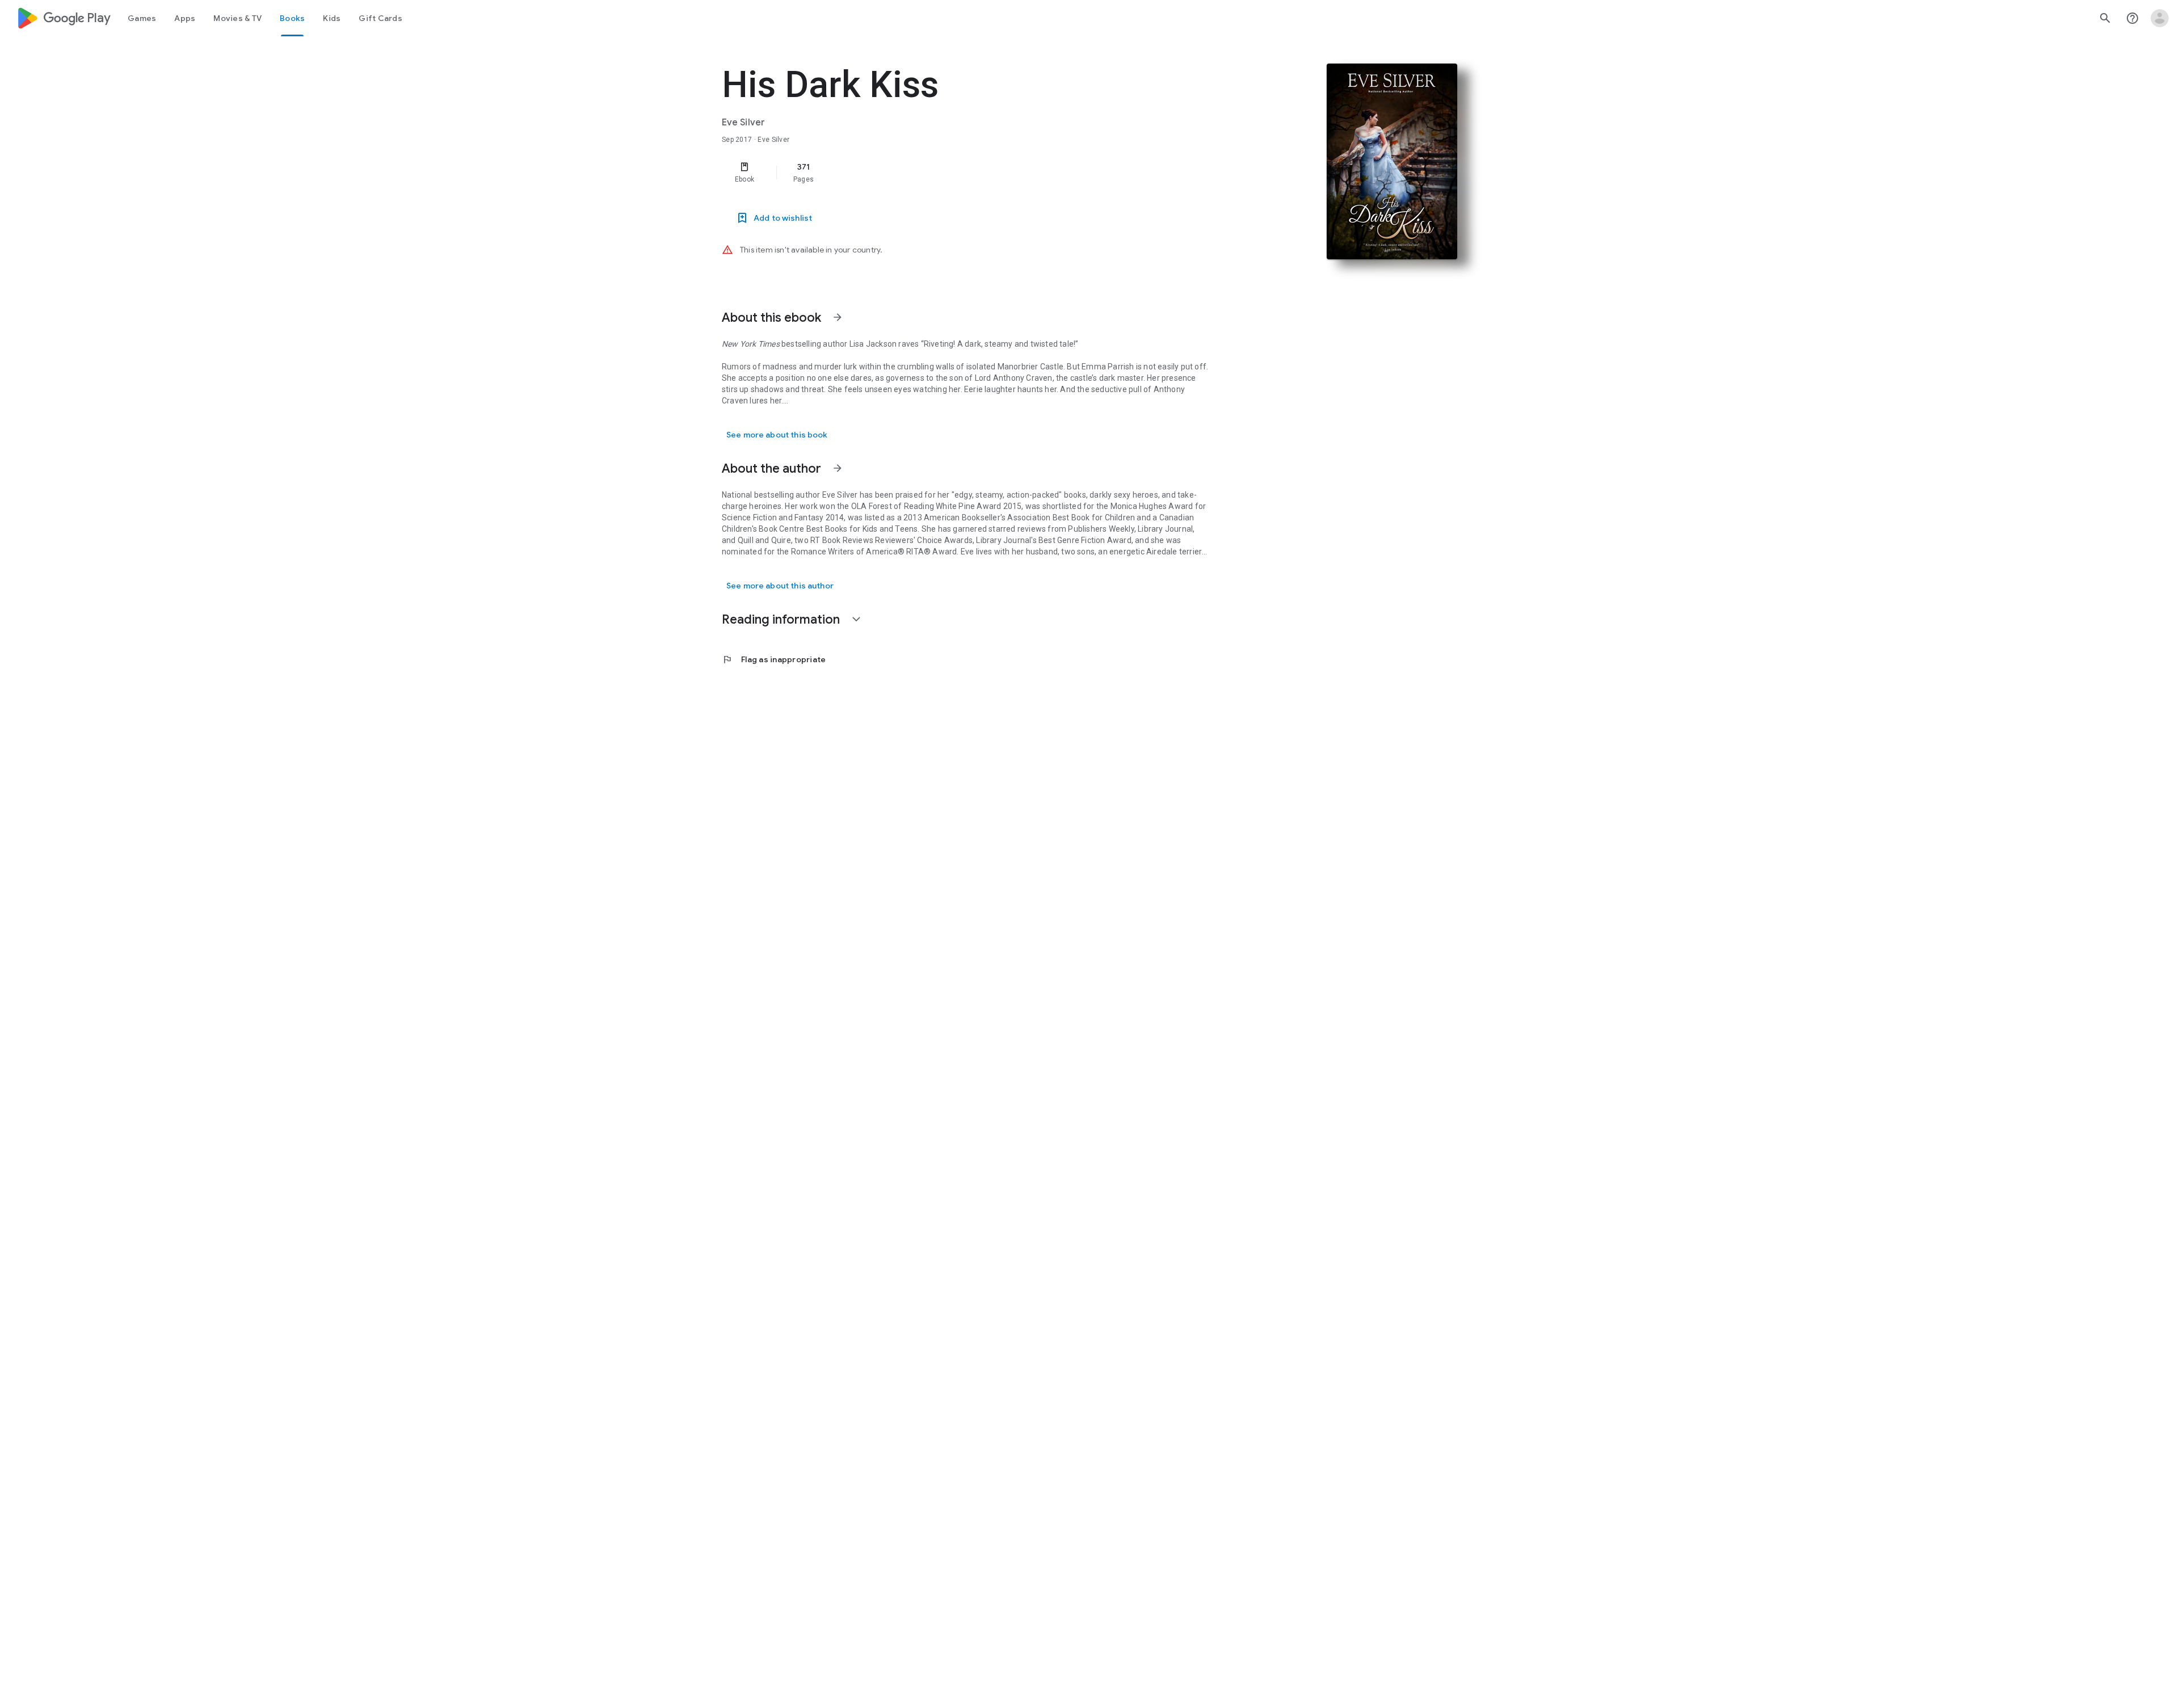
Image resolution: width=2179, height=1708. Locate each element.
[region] (949, 173)
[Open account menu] (2160, 18)
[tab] (142, 18)
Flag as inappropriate (774, 659)
